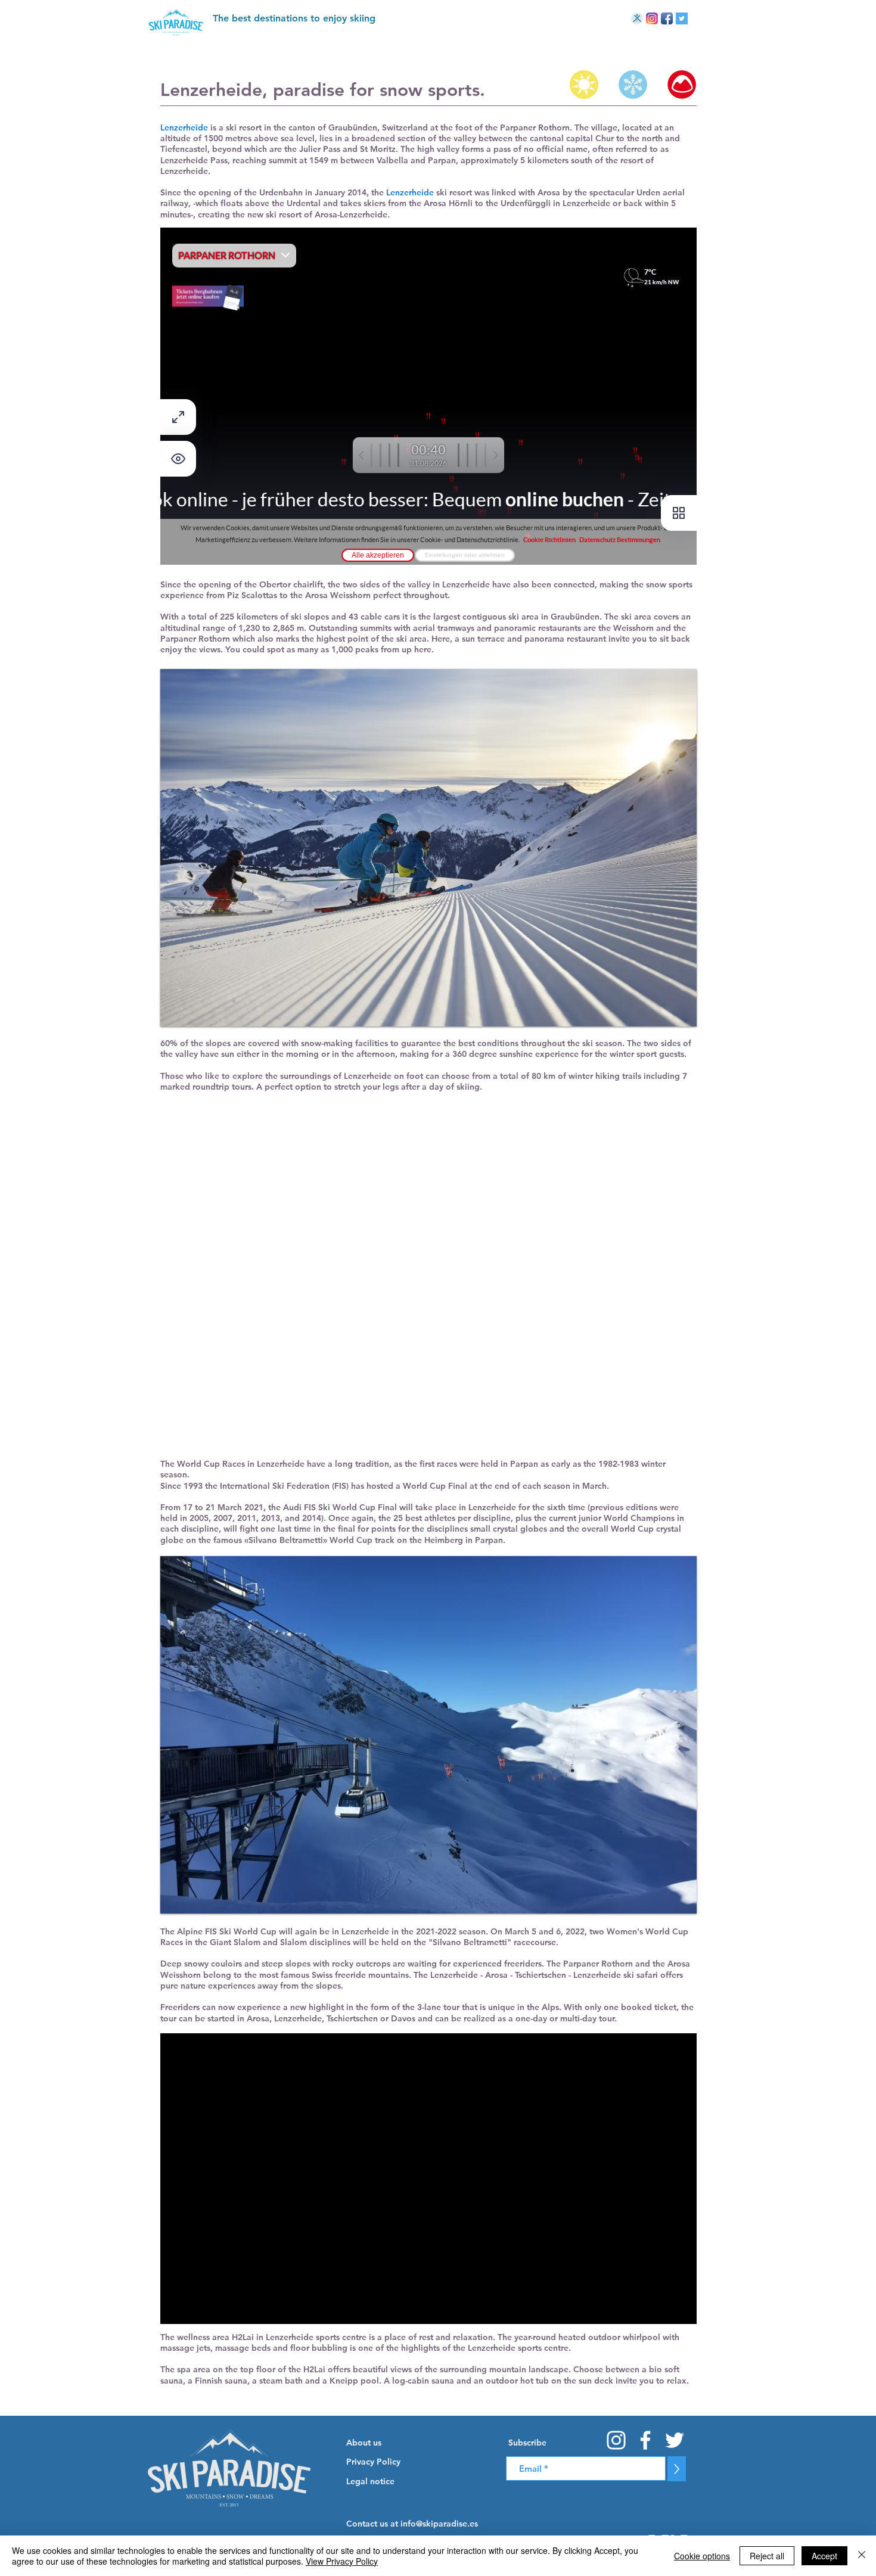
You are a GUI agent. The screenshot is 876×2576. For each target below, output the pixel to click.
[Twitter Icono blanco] (675, 2440)
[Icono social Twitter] (682, 18)
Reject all (767, 2556)
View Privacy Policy (342, 2561)
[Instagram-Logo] (652, 18)
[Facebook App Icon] (667, 18)
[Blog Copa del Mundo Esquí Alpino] (637, 18)
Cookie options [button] (702, 2556)
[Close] (862, 2556)
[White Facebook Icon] (645, 2440)
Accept (824, 2556)
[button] (564, 2443)
